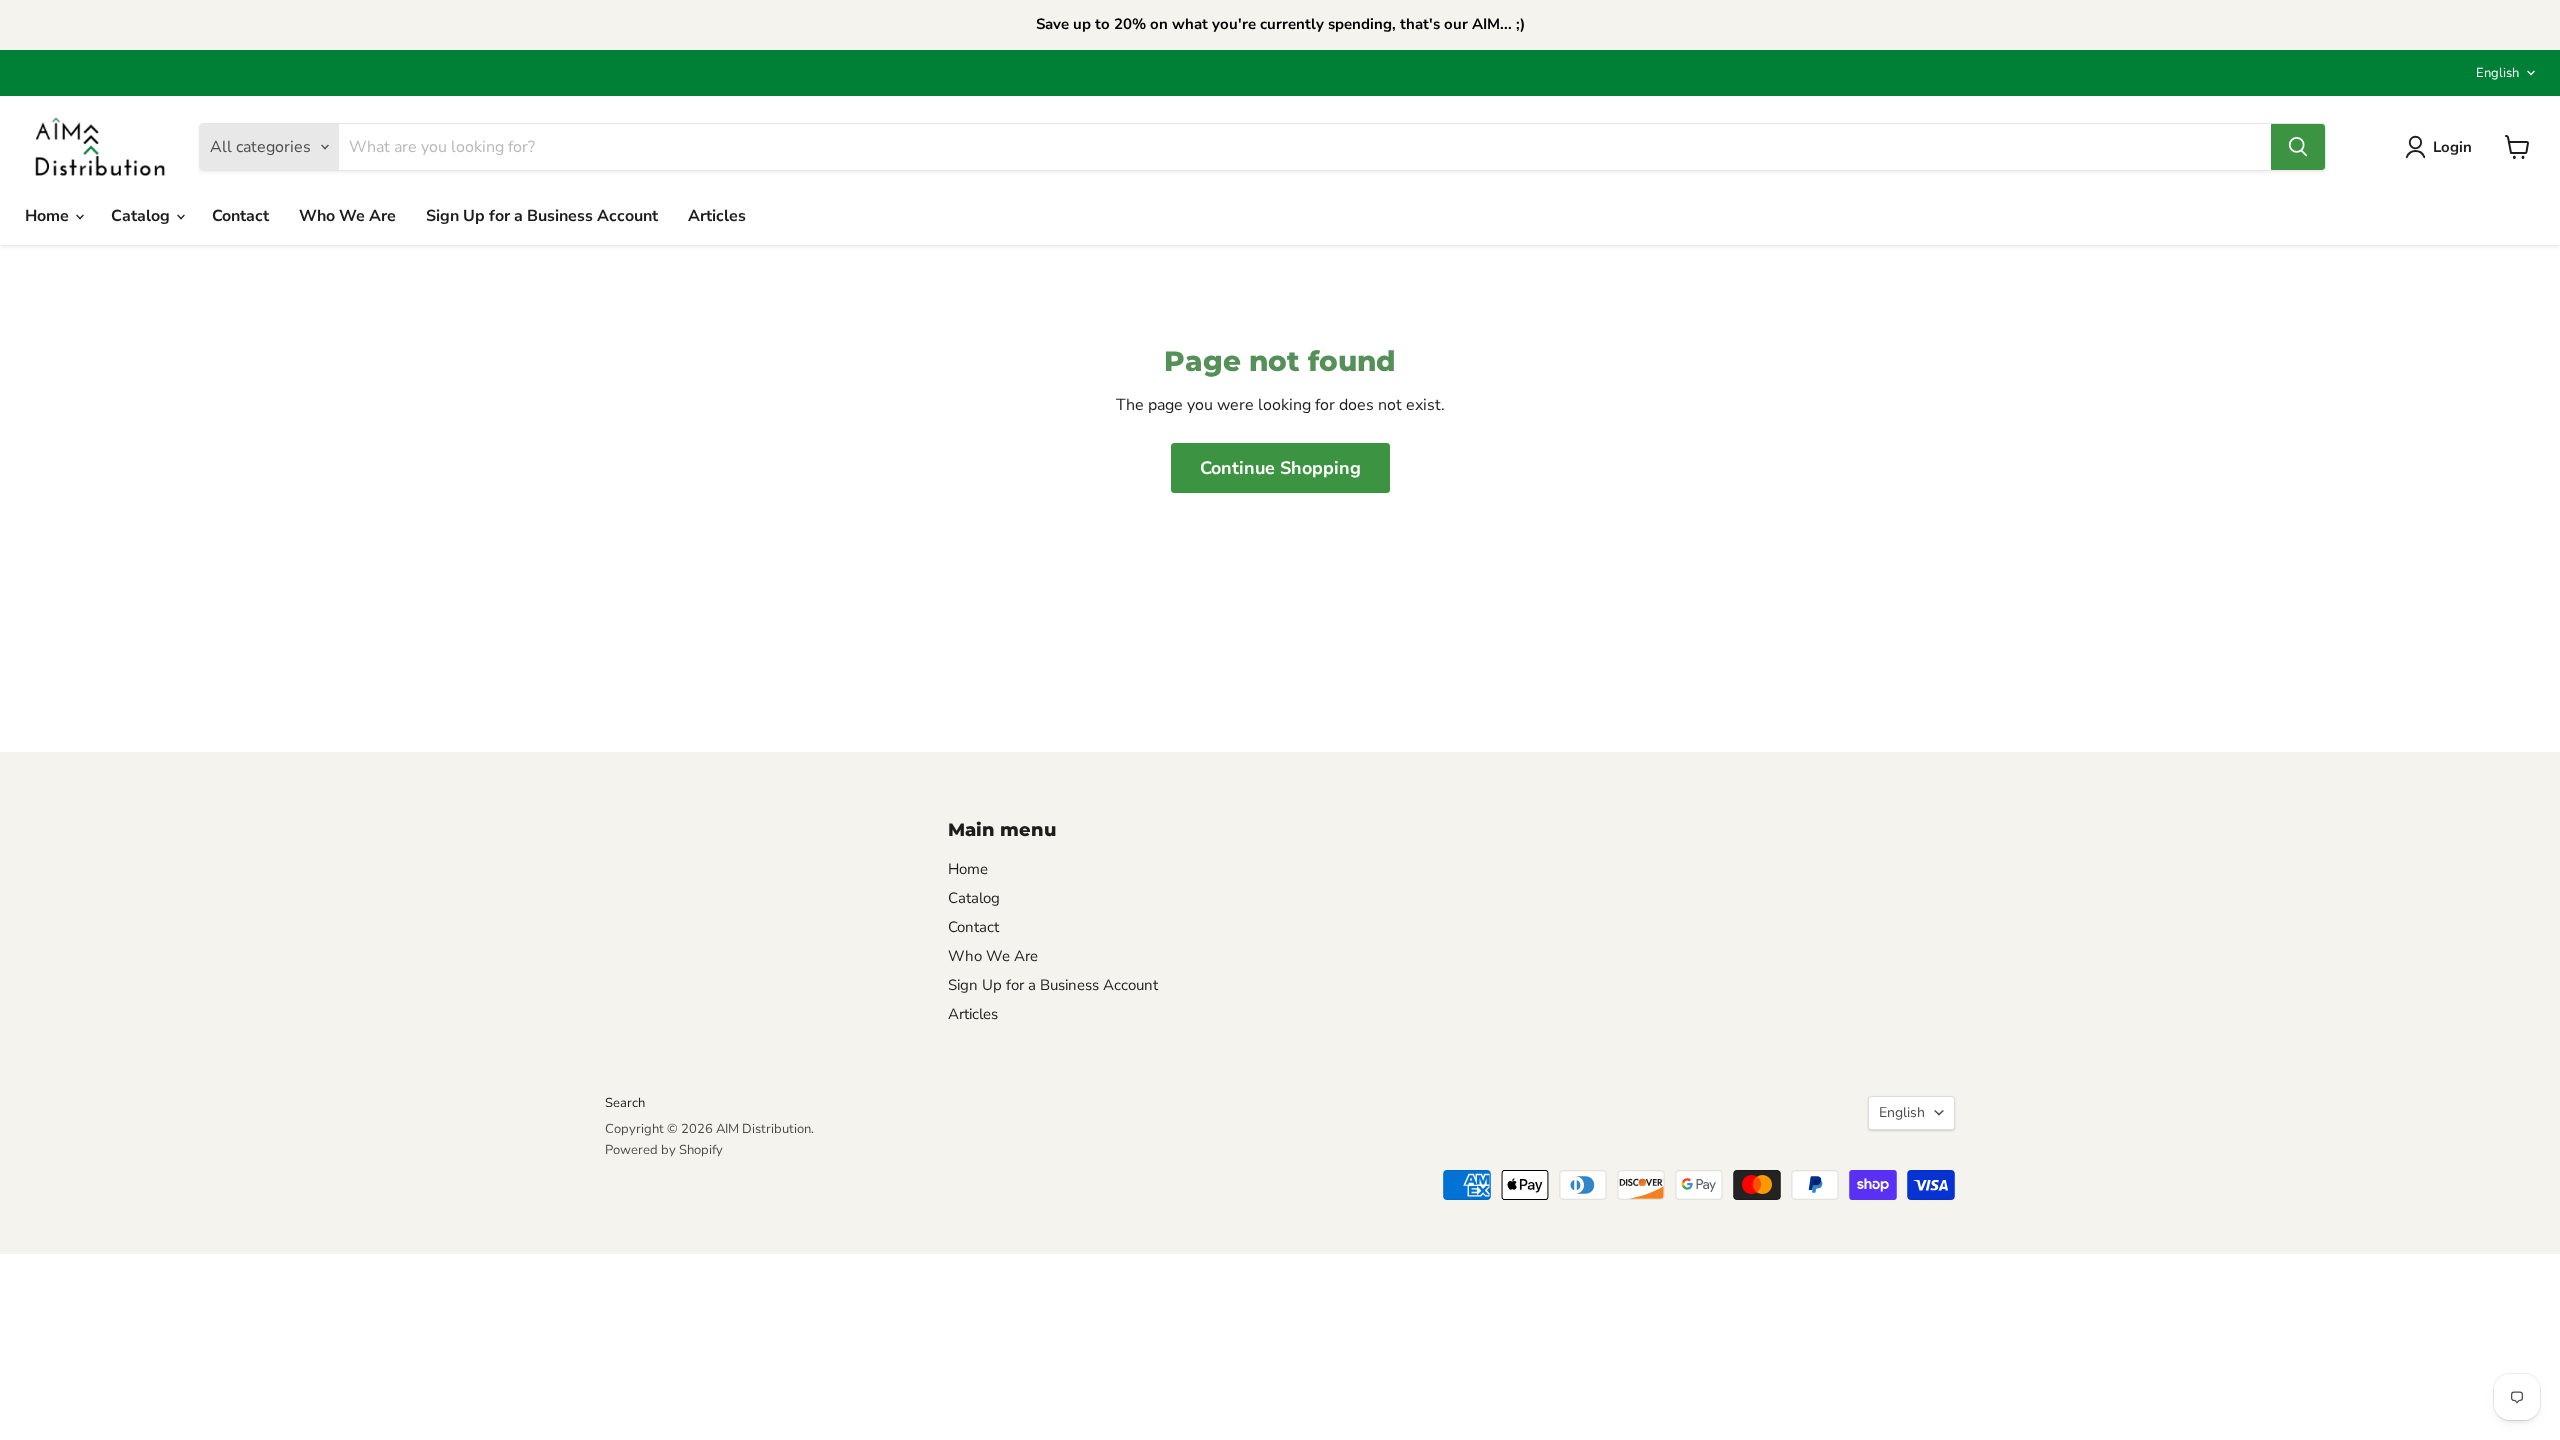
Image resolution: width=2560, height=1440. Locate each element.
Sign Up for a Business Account (542, 216)
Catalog (142, 216)
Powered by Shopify (664, 1150)
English (2497, 73)
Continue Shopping (1280, 468)
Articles (717, 216)
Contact (240, 216)
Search (625, 1103)
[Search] (2298, 147)
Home (49, 216)
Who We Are (347, 216)
